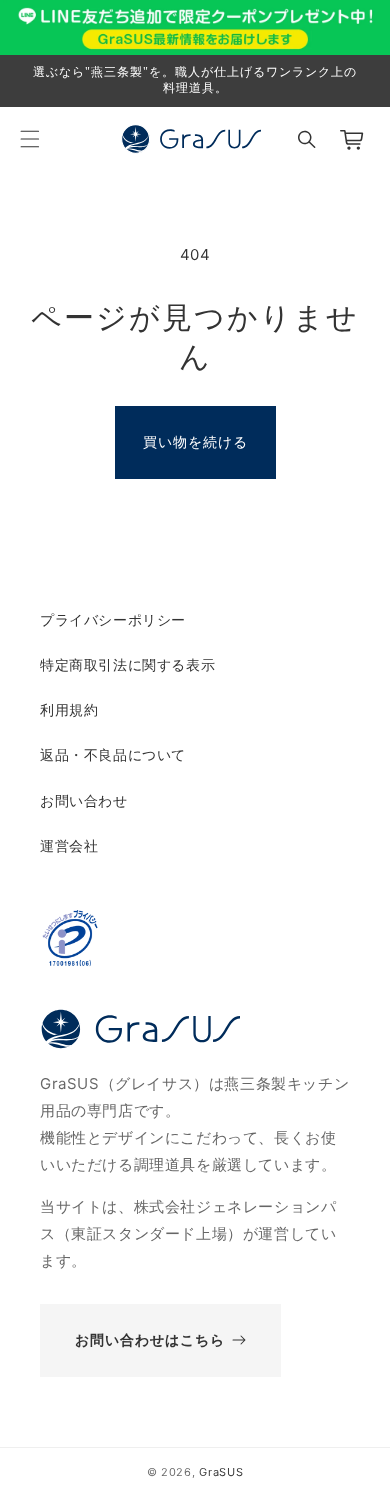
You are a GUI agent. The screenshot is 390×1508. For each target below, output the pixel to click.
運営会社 (69, 845)
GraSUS (221, 1472)
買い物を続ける (195, 441)
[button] (30, 139)
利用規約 (69, 709)
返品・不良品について (113, 754)
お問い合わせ (84, 800)
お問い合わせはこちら (150, 1339)
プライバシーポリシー (113, 619)
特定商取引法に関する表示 (127, 664)
